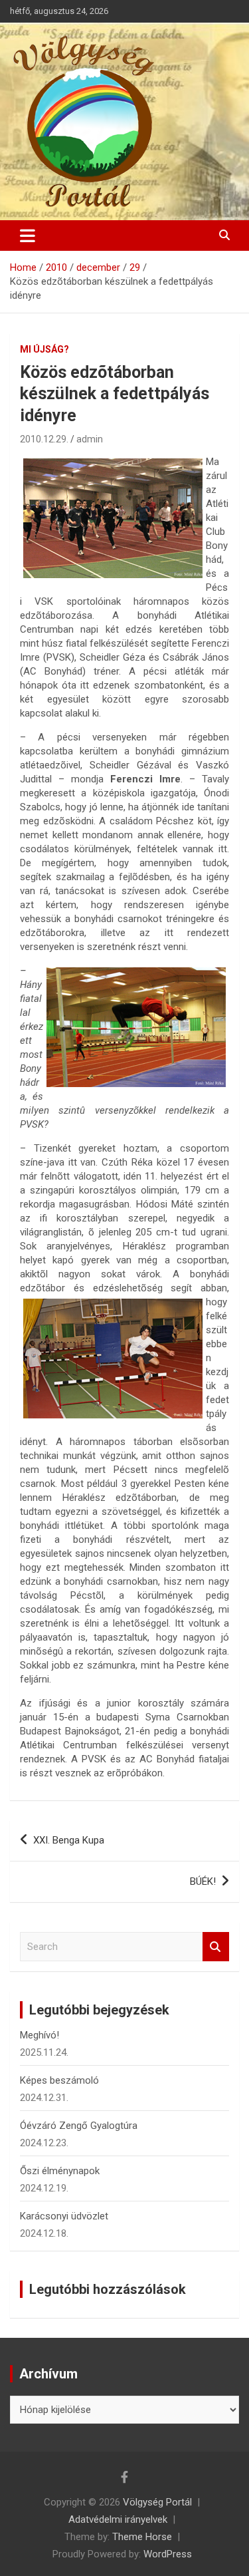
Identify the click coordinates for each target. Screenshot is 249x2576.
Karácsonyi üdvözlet (64, 2216)
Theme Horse (142, 2537)
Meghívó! (40, 2035)
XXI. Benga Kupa (69, 1840)
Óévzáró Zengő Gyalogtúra (79, 2126)
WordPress (168, 2554)
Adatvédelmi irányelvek (118, 2519)
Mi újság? (44, 349)
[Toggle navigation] (28, 236)
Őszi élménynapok (60, 2171)
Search (216, 1947)
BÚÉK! (203, 1881)
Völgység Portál (157, 2502)
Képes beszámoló (59, 2080)
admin (90, 439)
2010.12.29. (44, 439)
